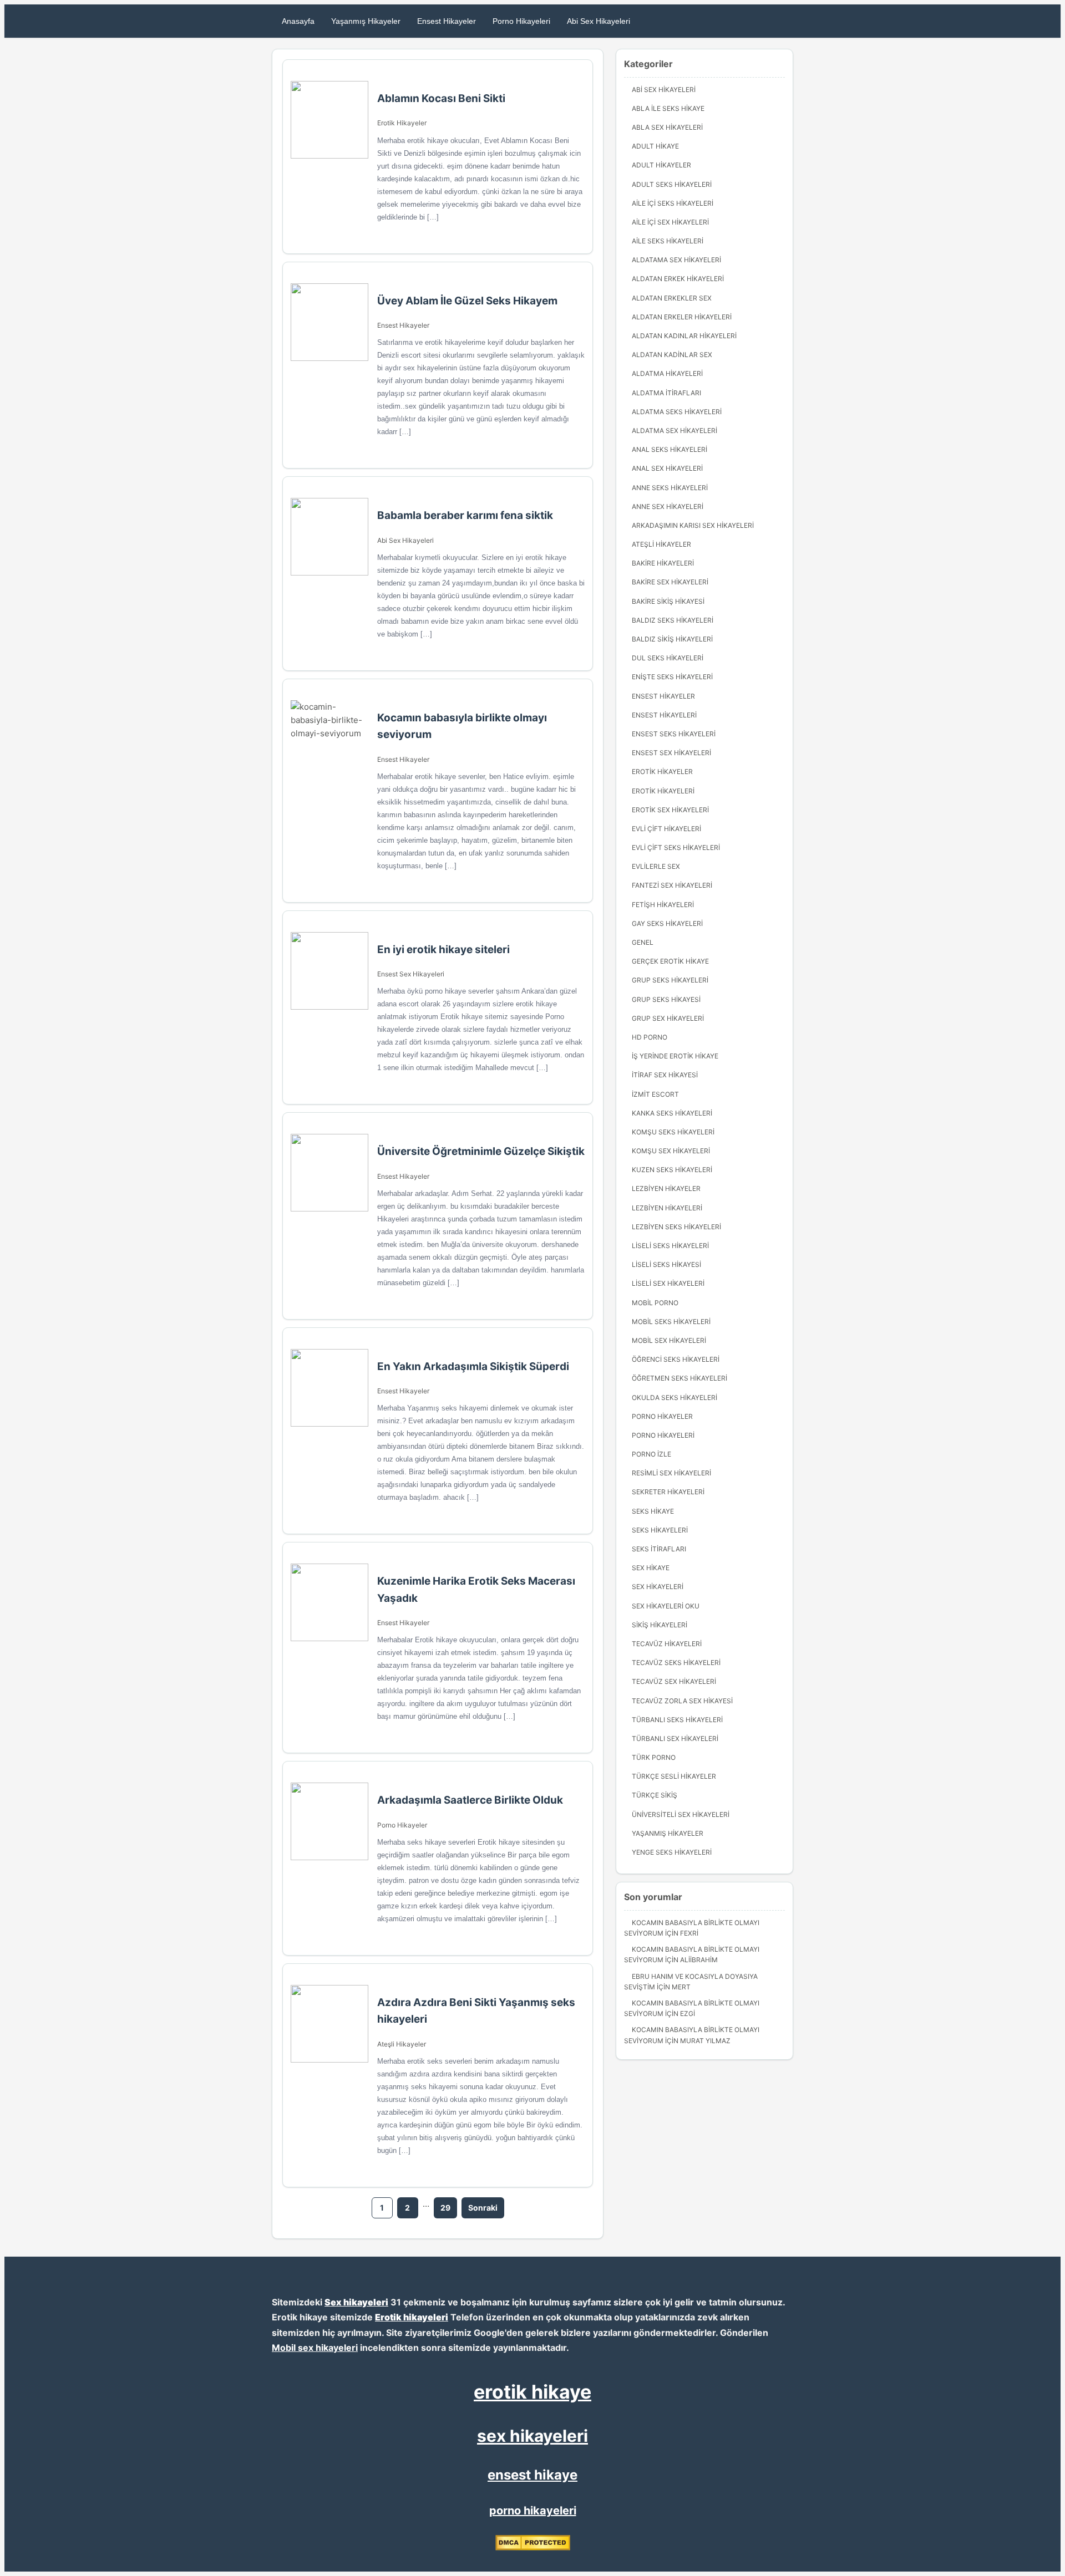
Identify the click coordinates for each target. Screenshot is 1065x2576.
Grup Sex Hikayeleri (668, 1018)
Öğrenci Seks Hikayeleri (676, 1359)
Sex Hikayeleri (658, 1587)
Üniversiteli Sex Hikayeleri (681, 1814)
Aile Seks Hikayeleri (668, 241)
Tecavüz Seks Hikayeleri (676, 1663)
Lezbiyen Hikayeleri (667, 1208)
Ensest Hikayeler (447, 21)
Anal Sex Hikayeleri (667, 468)
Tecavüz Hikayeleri (667, 1644)
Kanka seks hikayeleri (672, 1113)
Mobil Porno (655, 1303)
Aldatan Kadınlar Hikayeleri (684, 336)
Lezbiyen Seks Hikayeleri (676, 1227)
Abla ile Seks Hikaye (668, 108)
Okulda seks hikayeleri (674, 1398)
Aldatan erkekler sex (672, 298)
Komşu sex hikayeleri (671, 1151)
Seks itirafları (659, 1549)
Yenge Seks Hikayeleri (672, 1852)
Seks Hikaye (653, 1511)
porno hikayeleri (533, 2511)
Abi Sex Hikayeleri (599, 21)
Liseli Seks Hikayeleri (670, 1246)
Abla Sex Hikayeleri (667, 127)
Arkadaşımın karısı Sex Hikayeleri (693, 525)
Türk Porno (654, 1757)
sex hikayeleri (532, 2436)
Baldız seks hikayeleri (673, 620)
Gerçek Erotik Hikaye (670, 961)
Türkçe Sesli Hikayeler (674, 1776)
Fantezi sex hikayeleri (672, 885)
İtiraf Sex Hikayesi (665, 1075)
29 (445, 2208)
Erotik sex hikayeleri (670, 810)
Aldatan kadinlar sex (672, 355)
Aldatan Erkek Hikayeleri (678, 279)
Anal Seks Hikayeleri (670, 449)
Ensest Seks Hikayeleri (674, 734)
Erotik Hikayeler (402, 123)
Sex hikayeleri (356, 2302)
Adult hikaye (655, 146)
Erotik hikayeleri (412, 2317)
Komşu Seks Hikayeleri (673, 1132)
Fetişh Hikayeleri (663, 905)
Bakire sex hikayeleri (670, 582)
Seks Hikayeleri (660, 1530)
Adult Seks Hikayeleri (672, 184)
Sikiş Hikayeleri (660, 1625)
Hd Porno (650, 1037)
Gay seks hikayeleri (667, 923)
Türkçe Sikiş (655, 1795)
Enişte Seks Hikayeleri (672, 677)
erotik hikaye (532, 2392)
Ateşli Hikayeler (402, 2044)
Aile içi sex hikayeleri (670, 222)
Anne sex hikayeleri (668, 506)
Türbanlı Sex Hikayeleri (675, 1738)
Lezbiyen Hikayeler (666, 1188)
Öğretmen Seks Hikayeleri (679, 1378)
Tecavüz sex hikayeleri (674, 1681)
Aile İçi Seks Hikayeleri (673, 203)
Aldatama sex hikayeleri (676, 260)
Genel (643, 942)
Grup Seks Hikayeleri (670, 980)
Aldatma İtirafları (666, 393)
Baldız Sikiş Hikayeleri (672, 639)
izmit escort (655, 1094)
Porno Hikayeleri (521, 21)
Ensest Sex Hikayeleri (411, 974)
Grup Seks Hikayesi (666, 999)
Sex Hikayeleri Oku (666, 1606)
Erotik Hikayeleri (663, 791)
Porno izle (651, 1454)
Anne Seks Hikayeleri (670, 488)
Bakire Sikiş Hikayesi (668, 601)
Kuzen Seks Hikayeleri (672, 1170)
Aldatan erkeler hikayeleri (682, 317)
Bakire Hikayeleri (663, 563)
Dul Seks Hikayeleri (668, 658)
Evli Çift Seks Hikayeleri (676, 847)
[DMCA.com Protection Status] (533, 2548)
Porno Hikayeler (402, 1825)
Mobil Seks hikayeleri (671, 1322)
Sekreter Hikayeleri (668, 1492)
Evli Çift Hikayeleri (666, 829)
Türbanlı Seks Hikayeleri (677, 1720)
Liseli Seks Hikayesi (666, 1264)
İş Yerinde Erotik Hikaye (675, 1056)
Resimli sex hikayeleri (671, 1473)
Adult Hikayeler (661, 165)
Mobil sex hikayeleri (315, 2348)
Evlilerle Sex (656, 866)
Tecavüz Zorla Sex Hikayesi (682, 1701)
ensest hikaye (532, 2475)
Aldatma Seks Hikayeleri (677, 412)
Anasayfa (298, 21)
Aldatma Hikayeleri (667, 373)
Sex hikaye (651, 1568)
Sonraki (483, 2208)
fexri (689, 1933)
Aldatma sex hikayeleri (674, 431)
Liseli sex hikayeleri (668, 1283)
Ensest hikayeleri (664, 715)
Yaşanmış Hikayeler (366, 21)
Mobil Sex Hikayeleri (669, 1340)
